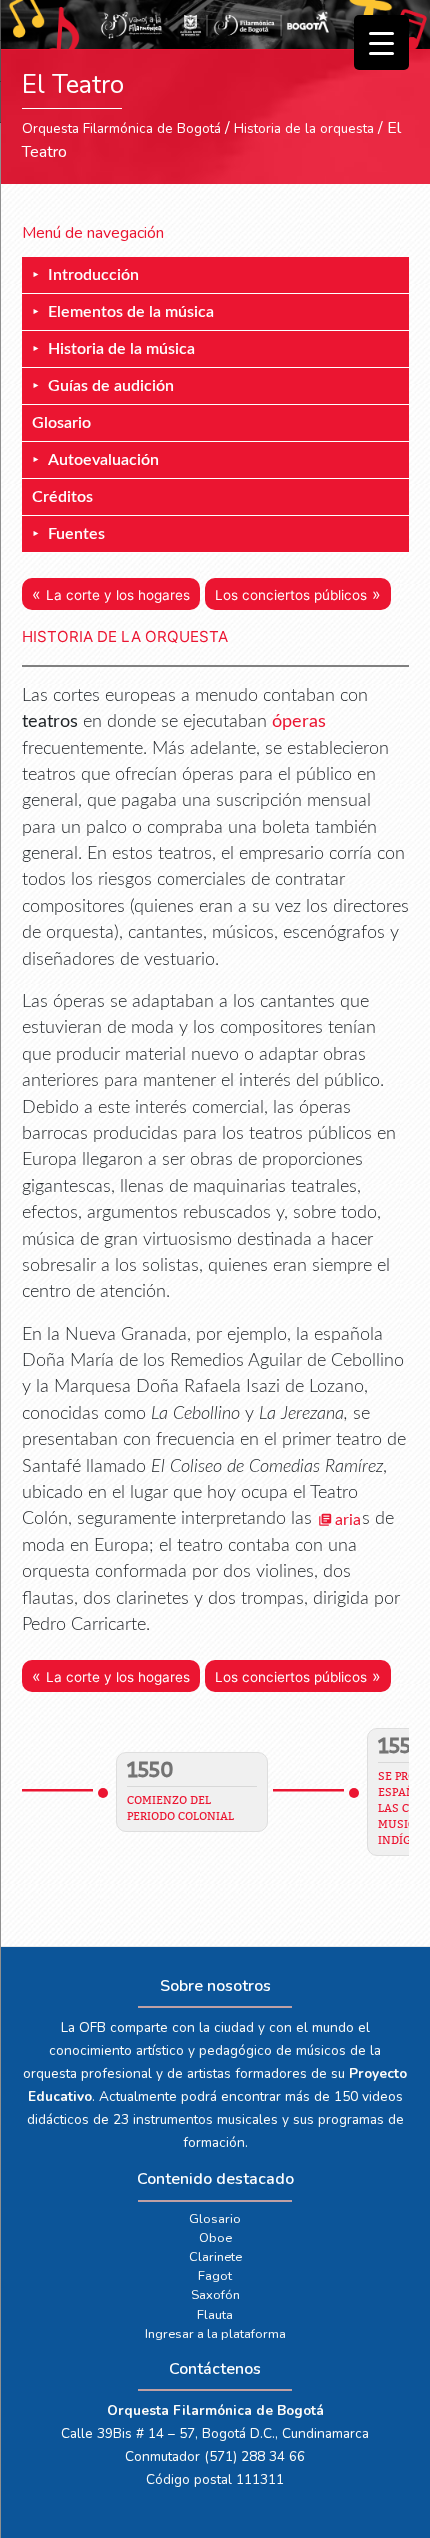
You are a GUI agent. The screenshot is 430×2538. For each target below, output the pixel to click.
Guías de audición (111, 386)
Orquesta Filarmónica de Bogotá (121, 128)
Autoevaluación (103, 460)
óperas (299, 721)
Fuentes (76, 534)
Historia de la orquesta (304, 128)
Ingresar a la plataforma (215, 2334)
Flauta (215, 2315)
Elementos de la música (131, 312)
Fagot (215, 2276)
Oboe (215, 2238)
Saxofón (215, 2295)
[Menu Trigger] (381, 42)
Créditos (62, 497)
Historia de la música (121, 349)
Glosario (61, 423)
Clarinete (215, 2257)
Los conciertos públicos (291, 595)
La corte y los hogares (118, 595)
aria (348, 1520)
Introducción (93, 275)
